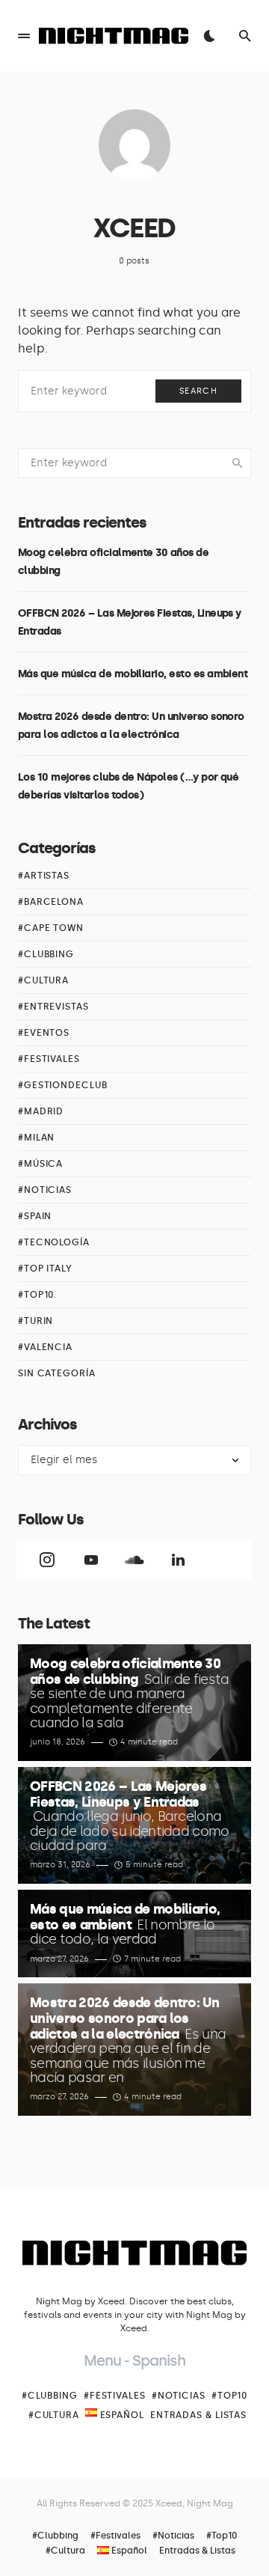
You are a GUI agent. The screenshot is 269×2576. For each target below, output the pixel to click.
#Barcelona (51, 902)
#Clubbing (46, 954)
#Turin (35, 1321)
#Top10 (36, 1295)
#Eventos (44, 1033)
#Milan (36, 1138)
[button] (24, 36)
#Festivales (49, 1059)
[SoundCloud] (134, 1560)
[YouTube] (90, 1560)
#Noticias (45, 1190)
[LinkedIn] (178, 1560)
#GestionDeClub (63, 1085)
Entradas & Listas (198, 2415)
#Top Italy (45, 1269)
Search (198, 391)
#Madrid (41, 1111)
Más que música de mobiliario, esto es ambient (133, 674)
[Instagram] (47, 1560)
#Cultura (43, 980)
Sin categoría (57, 1373)
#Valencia (45, 1347)
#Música (40, 1164)
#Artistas (44, 876)
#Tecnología (54, 1242)
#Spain (35, 1216)
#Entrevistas (53, 1007)
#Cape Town (51, 928)
